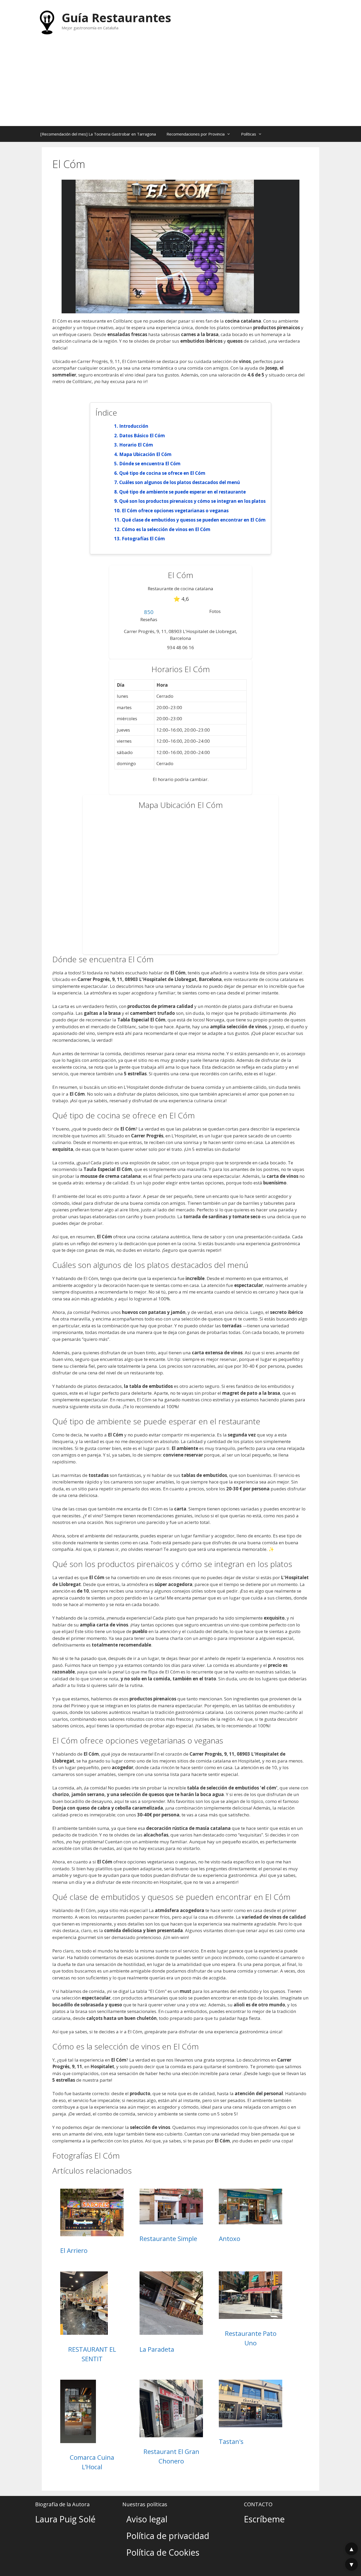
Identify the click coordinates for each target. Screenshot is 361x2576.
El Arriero (74, 2250)
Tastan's (231, 2441)
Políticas (249, 134)
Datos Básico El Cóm (142, 436)
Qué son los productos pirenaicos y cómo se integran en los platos (192, 501)
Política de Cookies (163, 2552)
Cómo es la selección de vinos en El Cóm (166, 529)
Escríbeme (264, 2519)
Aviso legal (147, 2519)
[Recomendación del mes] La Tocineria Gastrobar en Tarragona (98, 134)
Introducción (134, 426)
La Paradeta (157, 2349)
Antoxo (230, 2238)
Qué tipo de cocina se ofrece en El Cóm (162, 473)
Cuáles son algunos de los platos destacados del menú (180, 482)
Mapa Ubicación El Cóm (145, 454)
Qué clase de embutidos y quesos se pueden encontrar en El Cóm (194, 520)
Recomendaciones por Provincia (196, 134)
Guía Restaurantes (116, 18)
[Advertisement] (181, 86)
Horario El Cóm (136, 445)
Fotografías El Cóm (143, 539)
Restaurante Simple (168, 2238)
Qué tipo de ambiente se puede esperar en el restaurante (182, 492)
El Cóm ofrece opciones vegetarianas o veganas (175, 511)
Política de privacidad (168, 2536)
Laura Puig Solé (65, 2519)
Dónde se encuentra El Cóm (150, 464)
